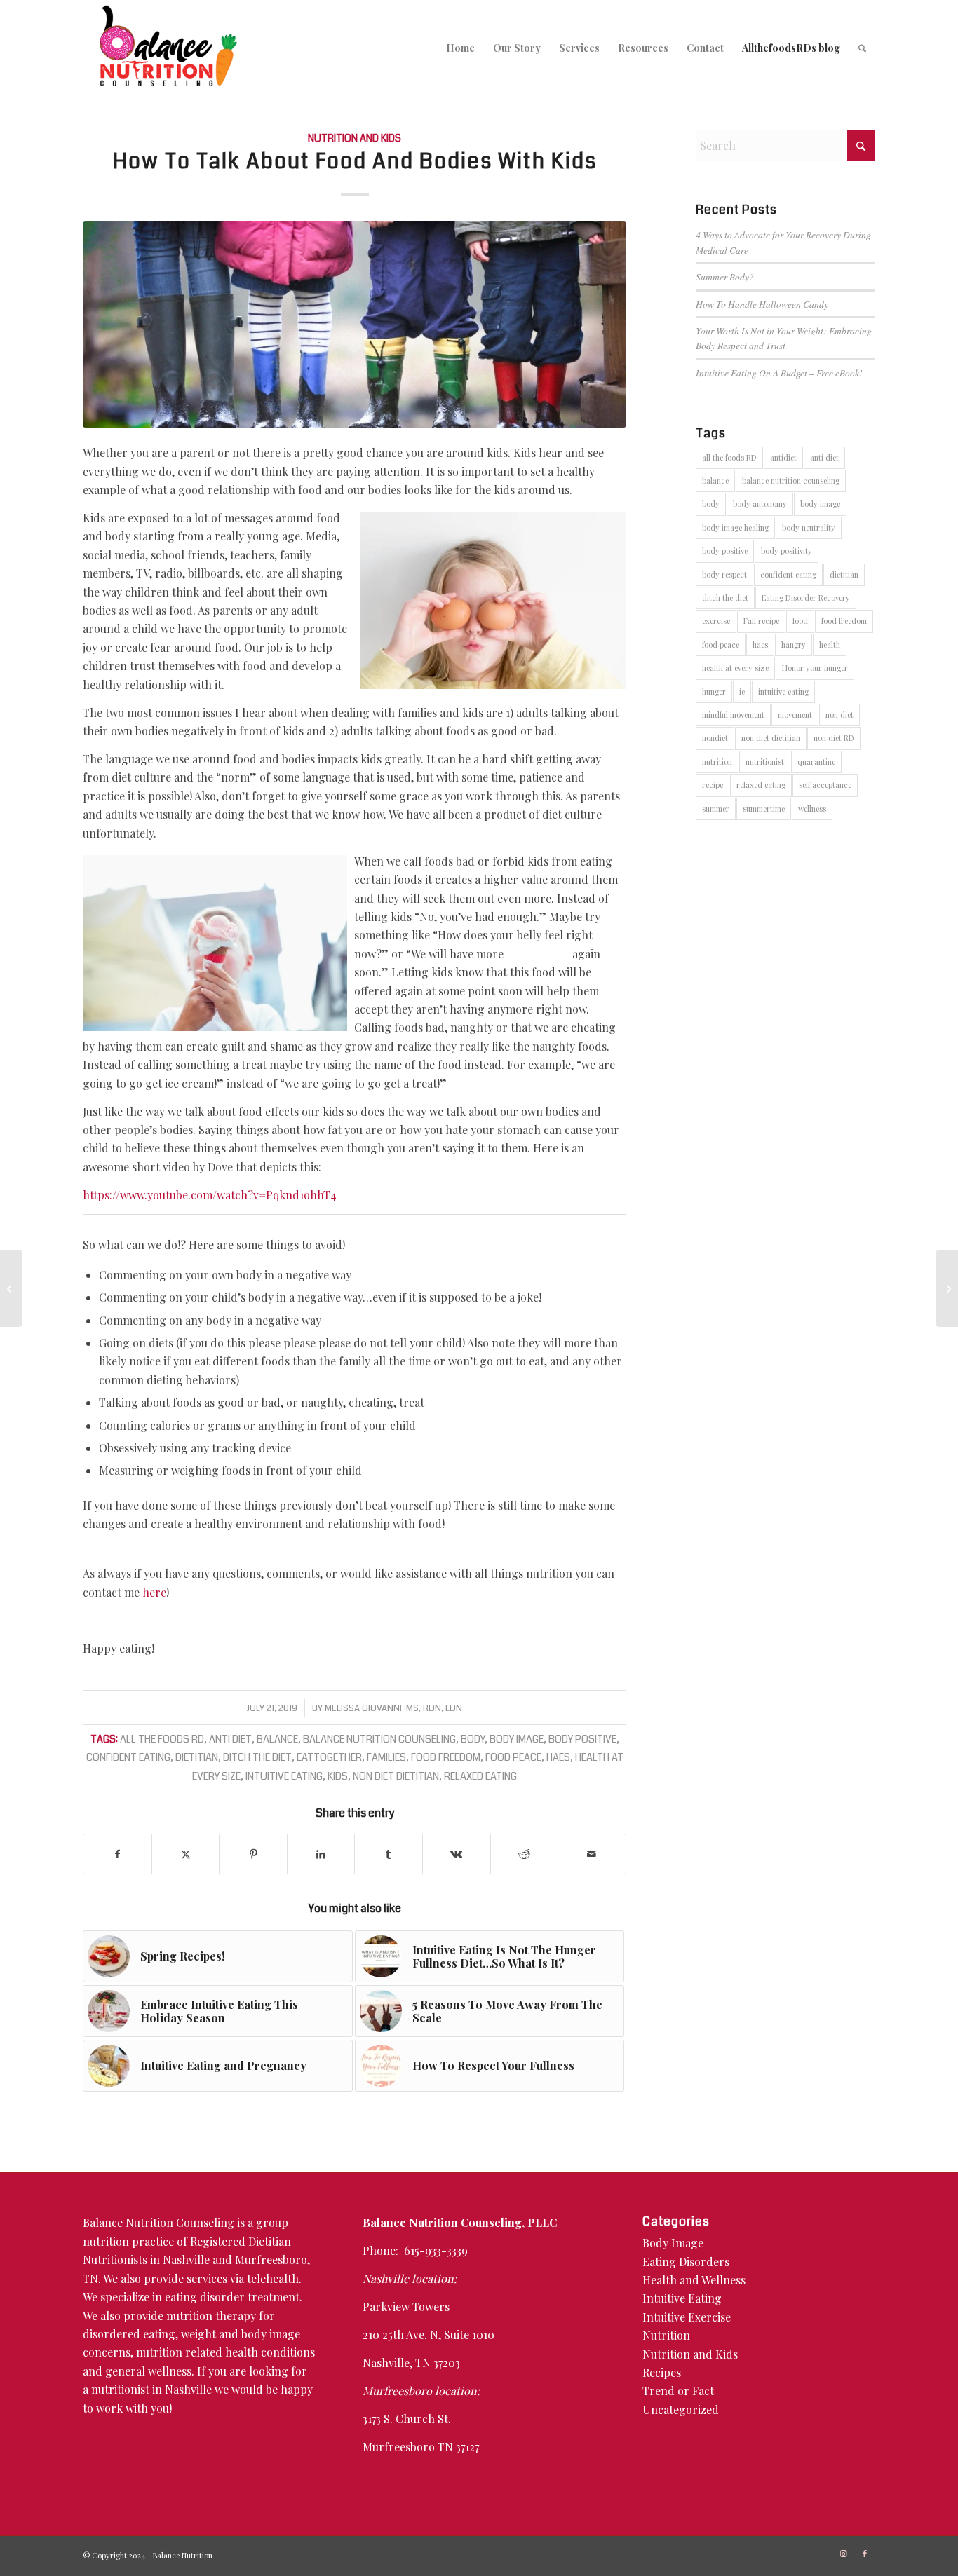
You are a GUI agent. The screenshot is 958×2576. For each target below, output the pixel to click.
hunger (714, 691)
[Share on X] (186, 1854)
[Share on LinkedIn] (321, 1854)
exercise (716, 621)
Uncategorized (681, 2410)
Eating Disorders (686, 2262)
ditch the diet (257, 1758)
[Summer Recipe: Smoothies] (947, 1288)
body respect (724, 574)
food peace (513, 1758)
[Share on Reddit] (525, 1854)
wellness (812, 809)
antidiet (783, 457)
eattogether (329, 1758)
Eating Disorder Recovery (806, 598)
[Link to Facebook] (865, 2554)
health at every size (735, 668)
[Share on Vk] (457, 1854)
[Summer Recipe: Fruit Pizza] (11, 1288)
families (386, 1758)
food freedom (446, 1758)
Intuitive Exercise (687, 2317)
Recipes (662, 2372)
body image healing (735, 527)
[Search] (862, 48)
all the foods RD (162, 1739)
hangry (794, 645)
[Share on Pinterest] (253, 1854)
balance (277, 1739)
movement (795, 715)
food (800, 621)
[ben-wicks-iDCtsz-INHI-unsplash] (354, 324)
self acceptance (825, 785)
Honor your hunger (815, 668)
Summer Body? (725, 277)
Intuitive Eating (682, 2298)
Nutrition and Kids (355, 138)
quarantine (816, 762)
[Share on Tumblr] (389, 1854)
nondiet (715, 738)
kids (338, 1777)
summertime (764, 809)
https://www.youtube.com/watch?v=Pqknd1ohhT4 (210, 1195)
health (830, 645)
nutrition (717, 762)
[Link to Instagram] (844, 2554)
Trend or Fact (678, 2391)
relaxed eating (480, 1777)
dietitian (197, 1758)
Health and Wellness (694, 2280)
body (473, 1739)
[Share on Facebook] (117, 1854)
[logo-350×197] (168, 48)
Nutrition (666, 2335)
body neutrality (809, 527)
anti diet (230, 1739)
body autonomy (760, 504)
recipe (713, 785)
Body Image (673, 2243)
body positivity (787, 551)
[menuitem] (460, 48)
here (154, 1592)
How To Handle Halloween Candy (762, 304)
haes (558, 1758)
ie (742, 691)
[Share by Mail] (592, 1854)
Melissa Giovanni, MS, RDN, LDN (393, 1708)
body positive (582, 1739)
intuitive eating (284, 1777)
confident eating (128, 1758)
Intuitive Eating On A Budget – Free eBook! (779, 373)
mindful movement (733, 715)
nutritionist (765, 762)
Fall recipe (761, 621)
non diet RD (834, 738)
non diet (839, 715)
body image (517, 1739)
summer (716, 809)
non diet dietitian (396, 1777)
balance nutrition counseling (379, 1739)
